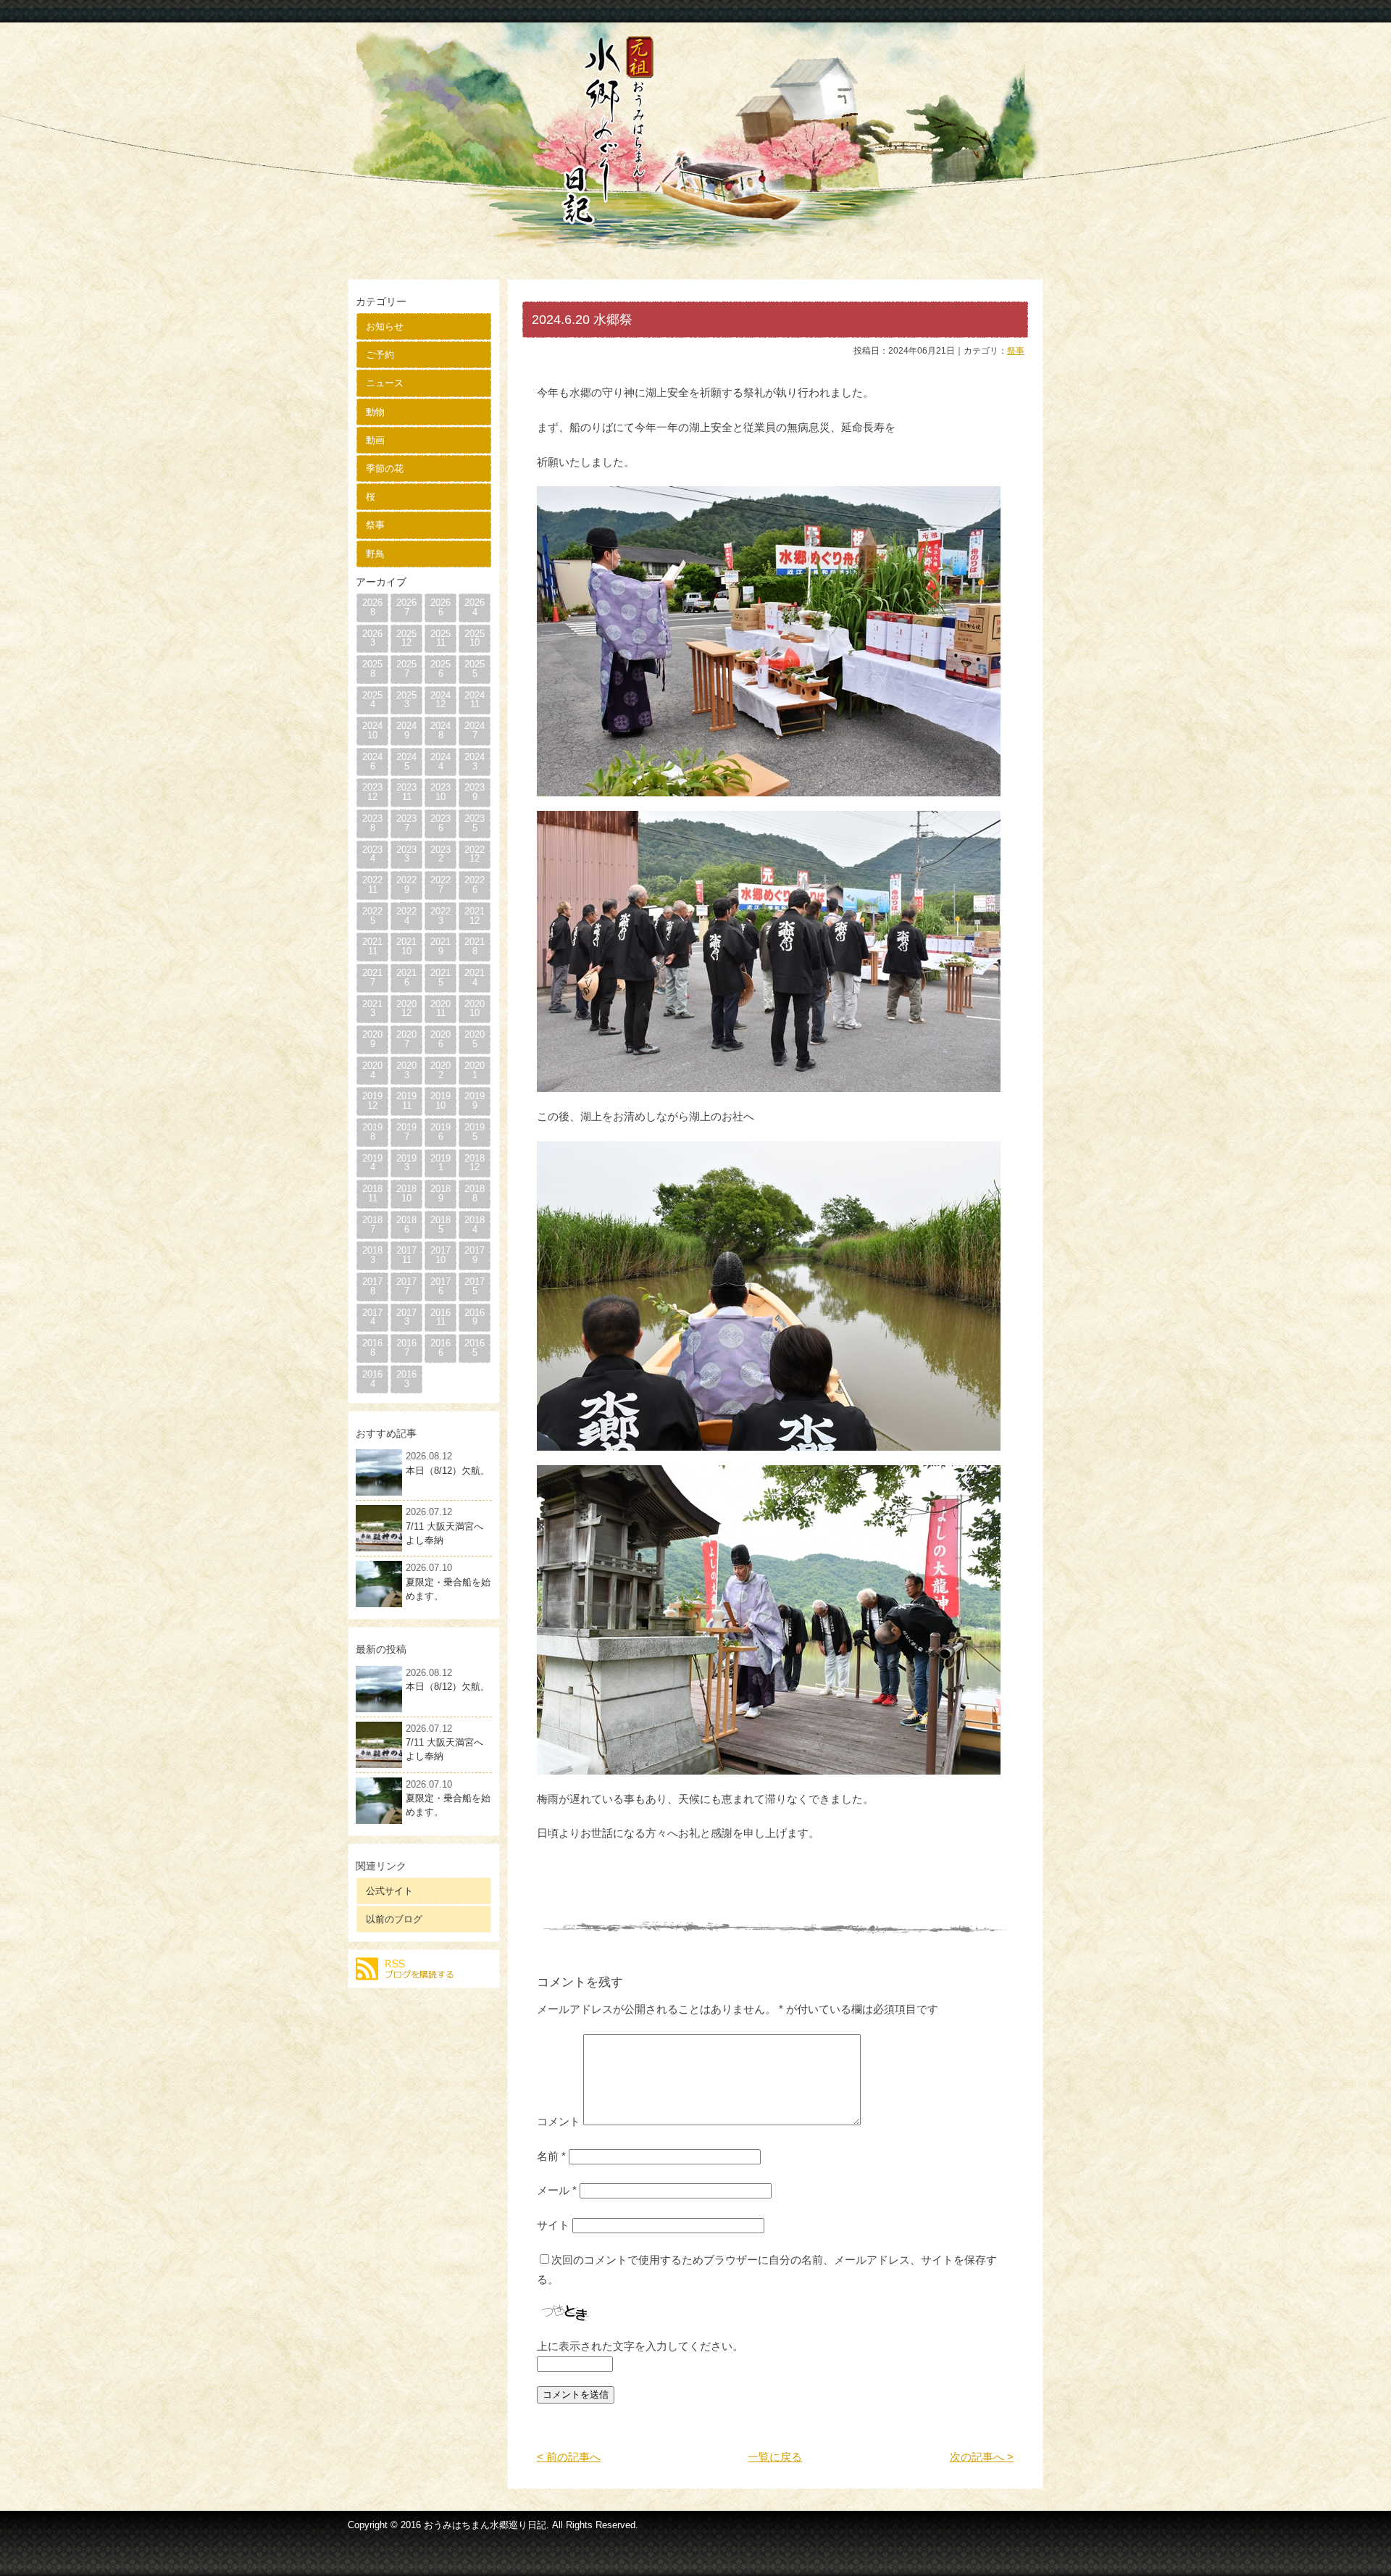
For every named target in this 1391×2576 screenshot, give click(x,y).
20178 (372, 1286)
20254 (372, 700)
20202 (440, 1070)
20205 (475, 1039)
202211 (372, 885)
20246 (372, 762)
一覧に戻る (775, 2457)
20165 (475, 1348)
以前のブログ (394, 1919)
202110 (406, 946)
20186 (406, 1225)
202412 (440, 700)
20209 (372, 1039)
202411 (475, 700)
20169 (475, 1317)
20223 (440, 916)
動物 (375, 412)
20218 (475, 946)
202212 (475, 854)
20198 (372, 1132)
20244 (440, 762)
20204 (372, 1070)
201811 (372, 1193)
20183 (372, 1255)
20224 (406, 916)
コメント (559, 2121)
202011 (440, 1009)
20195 (475, 1132)
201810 (406, 1193)
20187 (372, 1225)
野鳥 (375, 554)
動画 (375, 440)
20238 (372, 823)
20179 (475, 1255)
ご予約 (380, 355)
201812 (475, 1163)
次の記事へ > (982, 2457)
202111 (372, 946)
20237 (406, 823)
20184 (475, 1225)
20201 (475, 1070)
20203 (406, 1070)
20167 (406, 1348)
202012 (406, 1009)
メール (557, 2190)
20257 (406, 669)
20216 (406, 978)
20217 (372, 978)
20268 (372, 607)
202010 (475, 1009)
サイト (553, 2225)
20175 (475, 1286)
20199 (475, 1101)
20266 (440, 607)
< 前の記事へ (569, 2457)
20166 (440, 1348)
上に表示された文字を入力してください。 (640, 2346)
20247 (475, 730)
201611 (440, 1317)
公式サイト (389, 1891)
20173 (406, 1317)
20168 (372, 1348)
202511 (440, 638)
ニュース (385, 383)
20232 (440, 854)
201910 (440, 1101)
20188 (475, 1193)
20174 (372, 1317)
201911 (406, 1101)
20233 (406, 854)
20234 (372, 854)
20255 (475, 669)
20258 (372, 669)
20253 (406, 700)
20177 (406, 1286)
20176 (440, 1286)
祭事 (375, 525)
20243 (475, 762)
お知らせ (385, 326)
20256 (440, 669)
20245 (406, 762)
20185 (440, 1225)
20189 (440, 1193)
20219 (440, 946)
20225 (372, 916)
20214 (475, 978)
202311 (406, 792)
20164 (372, 1379)
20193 (406, 1163)
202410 (372, 730)
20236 (440, 823)
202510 (475, 638)
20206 (440, 1039)
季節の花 (385, 468)
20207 (406, 1039)
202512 (406, 638)
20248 (440, 730)
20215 (440, 978)
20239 (475, 792)
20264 (475, 607)
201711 (406, 1255)
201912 (372, 1101)
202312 (372, 792)
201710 (440, 1255)
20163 (406, 1379)
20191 (440, 1163)
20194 (372, 1163)
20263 (372, 638)
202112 (475, 916)
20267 (406, 607)
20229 (406, 885)
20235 (475, 823)
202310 (440, 792)
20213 (372, 1009)
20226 (475, 885)
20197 (406, 1132)
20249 (406, 730)
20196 (440, 1132)
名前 (551, 2156)
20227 (440, 885)
